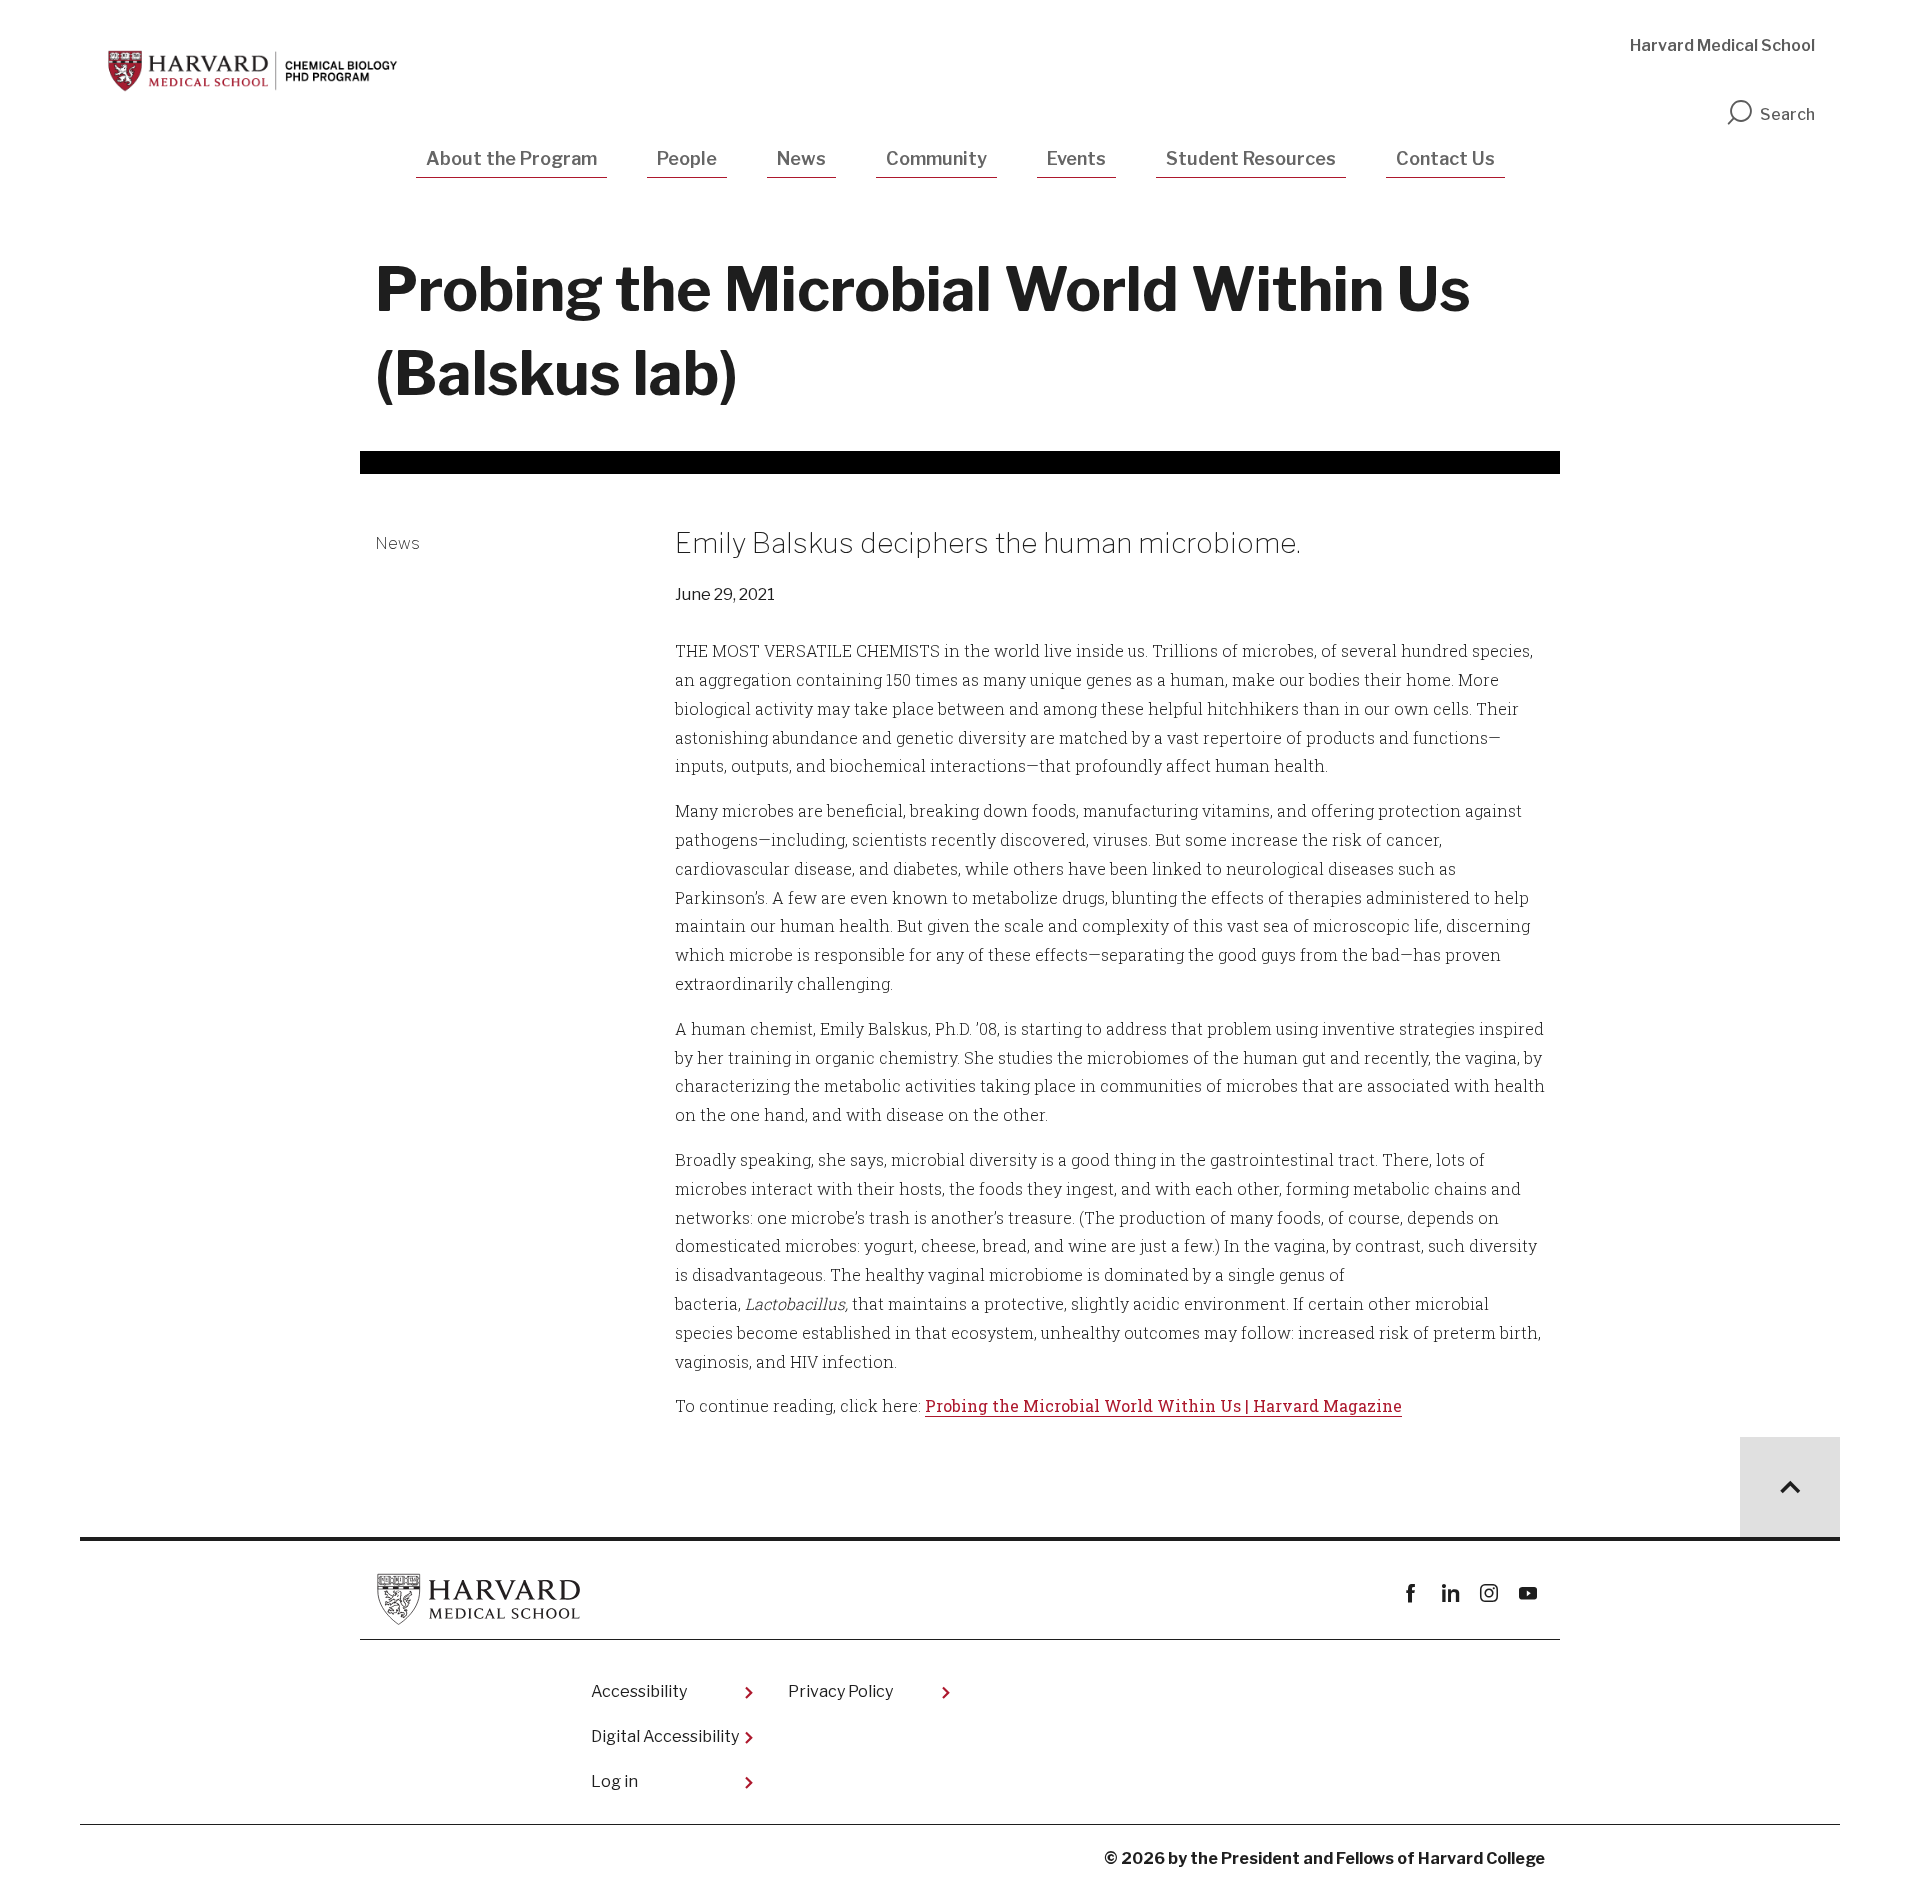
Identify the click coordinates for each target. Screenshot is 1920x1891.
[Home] (256, 71)
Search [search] (1787, 114)
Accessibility (639, 1691)
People (687, 158)
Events (1076, 158)
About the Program (511, 158)
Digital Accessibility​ (665, 1736)
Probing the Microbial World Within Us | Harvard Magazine (1163, 1405)
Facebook (1410, 1593)
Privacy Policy (840, 1691)
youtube (1527, 1593)
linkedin (1449, 1593)
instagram (1488, 1593)
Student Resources (1251, 158)
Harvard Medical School (1722, 45)
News (801, 158)
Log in (614, 1781)
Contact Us (1445, 158)
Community (936, 158)
